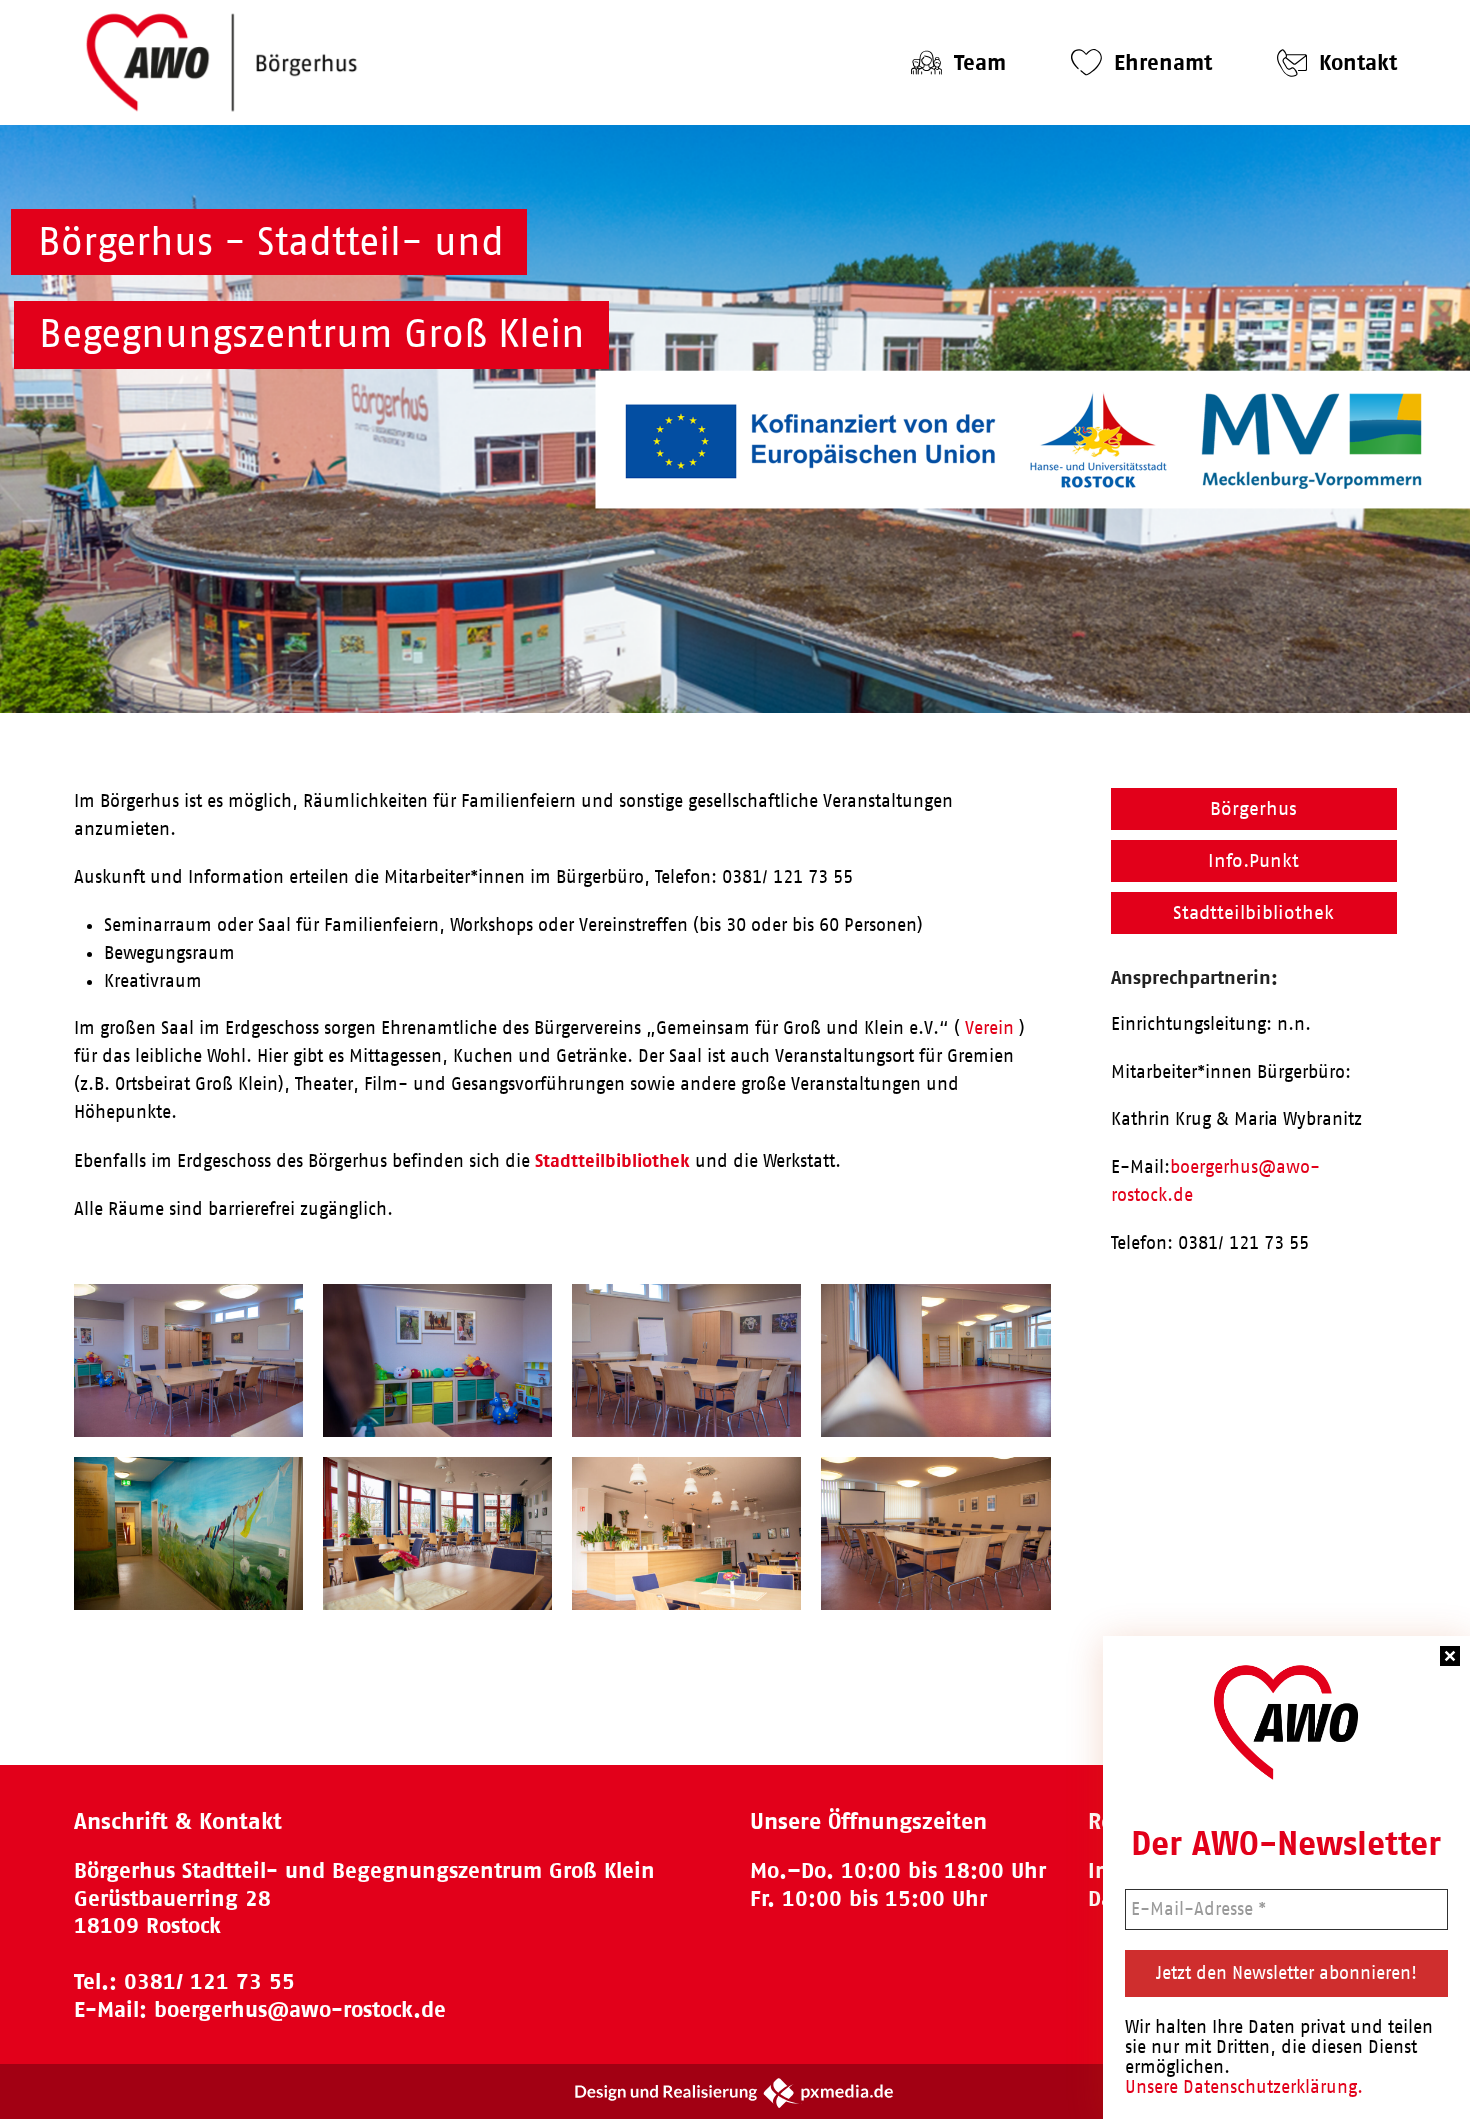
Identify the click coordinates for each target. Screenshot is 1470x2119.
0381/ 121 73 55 (209, 1981)
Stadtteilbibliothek (612, 1160)
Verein (989, 1028)
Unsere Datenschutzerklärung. (1244, 2087)
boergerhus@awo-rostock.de (300, 2009)
